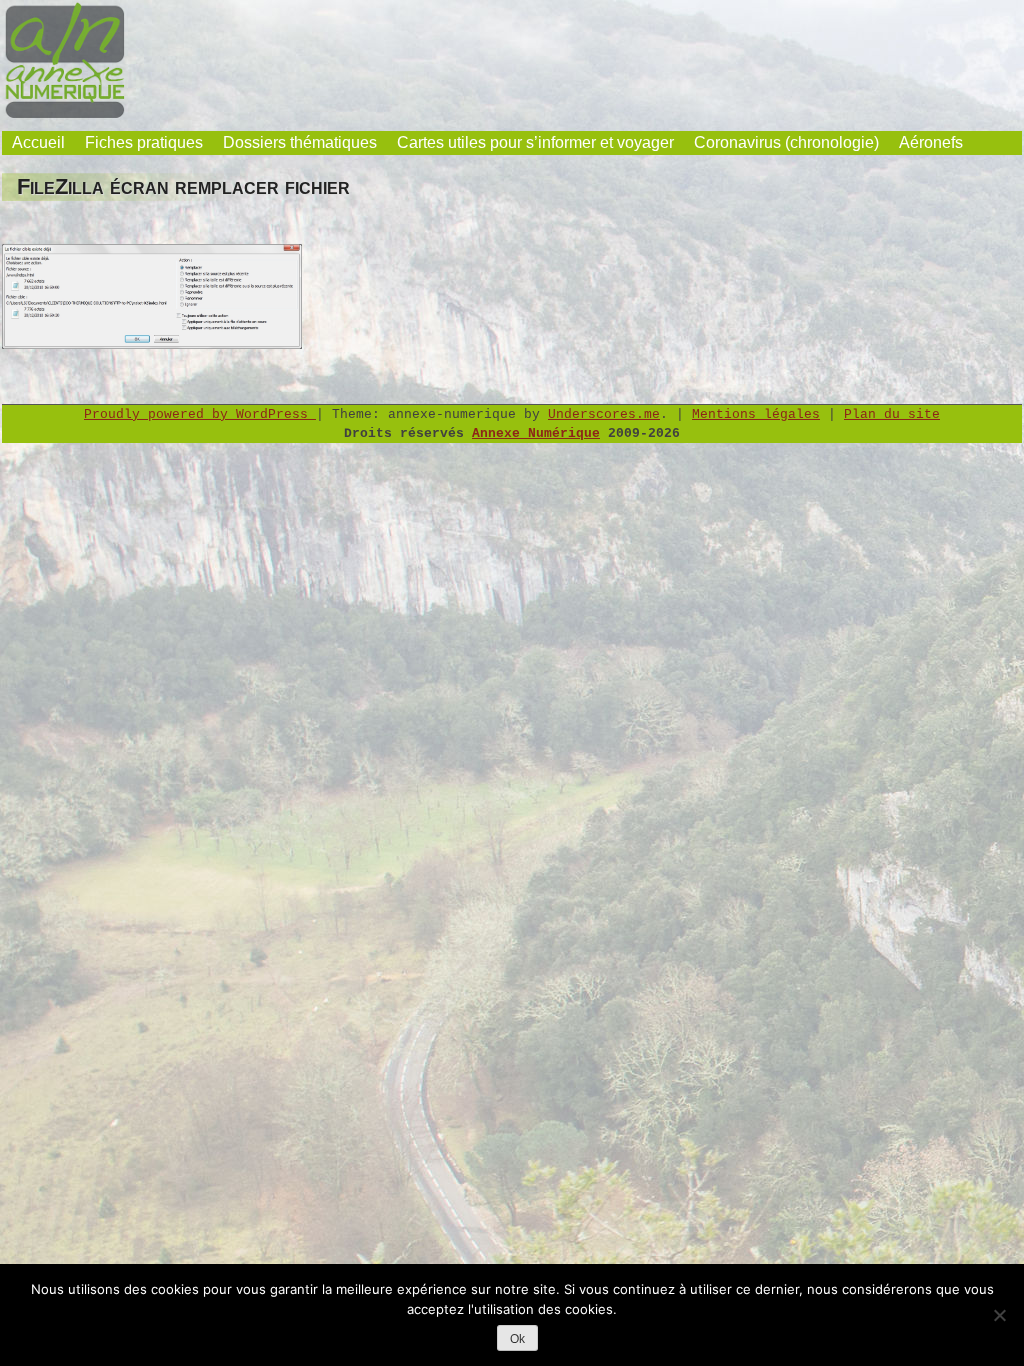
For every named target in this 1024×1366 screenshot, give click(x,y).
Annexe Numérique (536, 433)
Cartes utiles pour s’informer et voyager (535, 142)
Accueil (38, 142)
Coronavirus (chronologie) (786, 142)
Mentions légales (756, 414)
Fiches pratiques (144, 142)
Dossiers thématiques (300, 142)
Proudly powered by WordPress (200, 414)
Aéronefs (931, 142)
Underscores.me (604, 414)
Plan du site (892, 414)
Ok (517, 1339)
